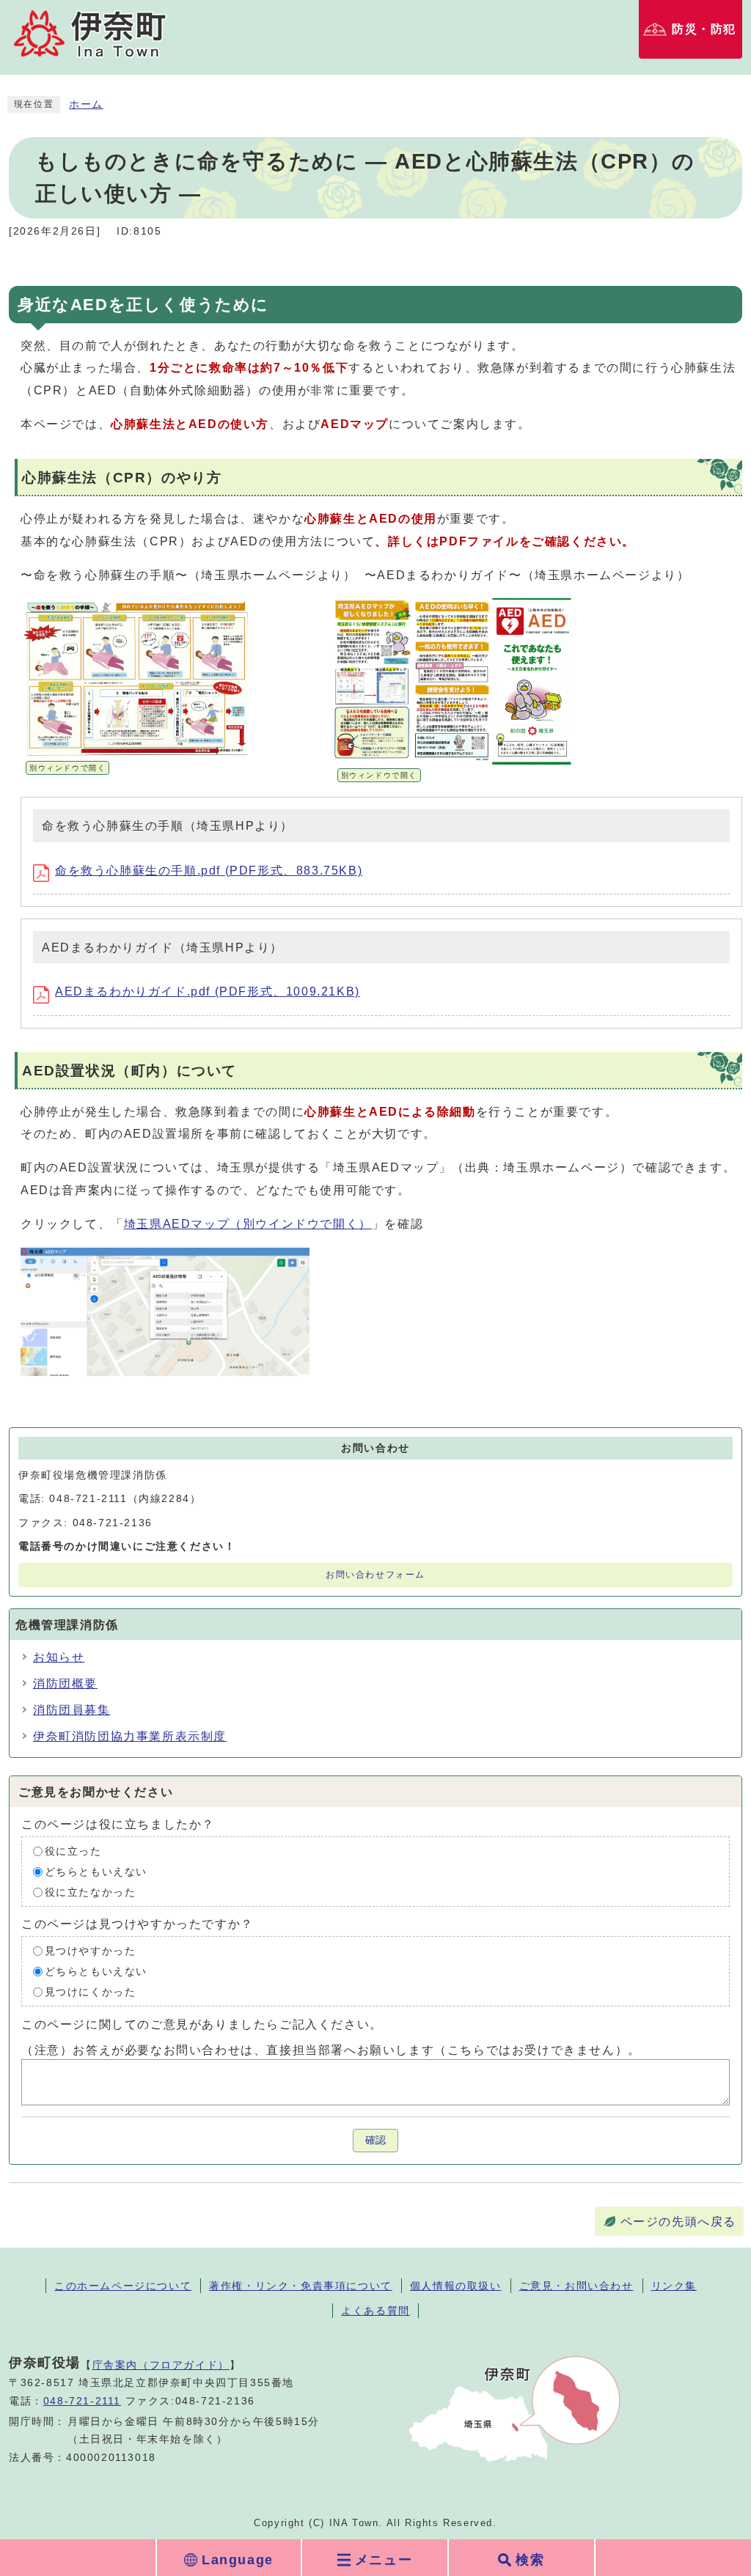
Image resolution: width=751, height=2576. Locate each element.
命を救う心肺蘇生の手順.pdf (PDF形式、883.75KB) (209, 871)
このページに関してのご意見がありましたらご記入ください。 (202, 2024)
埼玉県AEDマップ (248, 1224)
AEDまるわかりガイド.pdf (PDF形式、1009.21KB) (208, 991)
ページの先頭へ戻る (678, 2222)
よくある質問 (375, 2311)
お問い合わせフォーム (375, 1575)
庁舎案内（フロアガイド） (161, 2365)
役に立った (73, 1851)
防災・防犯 (704, 29)
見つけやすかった (91, 1950)
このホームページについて (123, 2286)
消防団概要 (65, 1683)
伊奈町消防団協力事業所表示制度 (130, 1736)
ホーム (86, 104)
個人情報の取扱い (456, 2286)
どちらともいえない (96, 1871)
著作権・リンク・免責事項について (301, 2286)
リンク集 (674, 2286)
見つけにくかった (91, 1991)
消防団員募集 (72, 1710)
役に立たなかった (91, 1892)
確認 (375, 2140)
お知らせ (59, 1657)
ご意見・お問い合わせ (576, 2286)
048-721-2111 (82, 2401)
